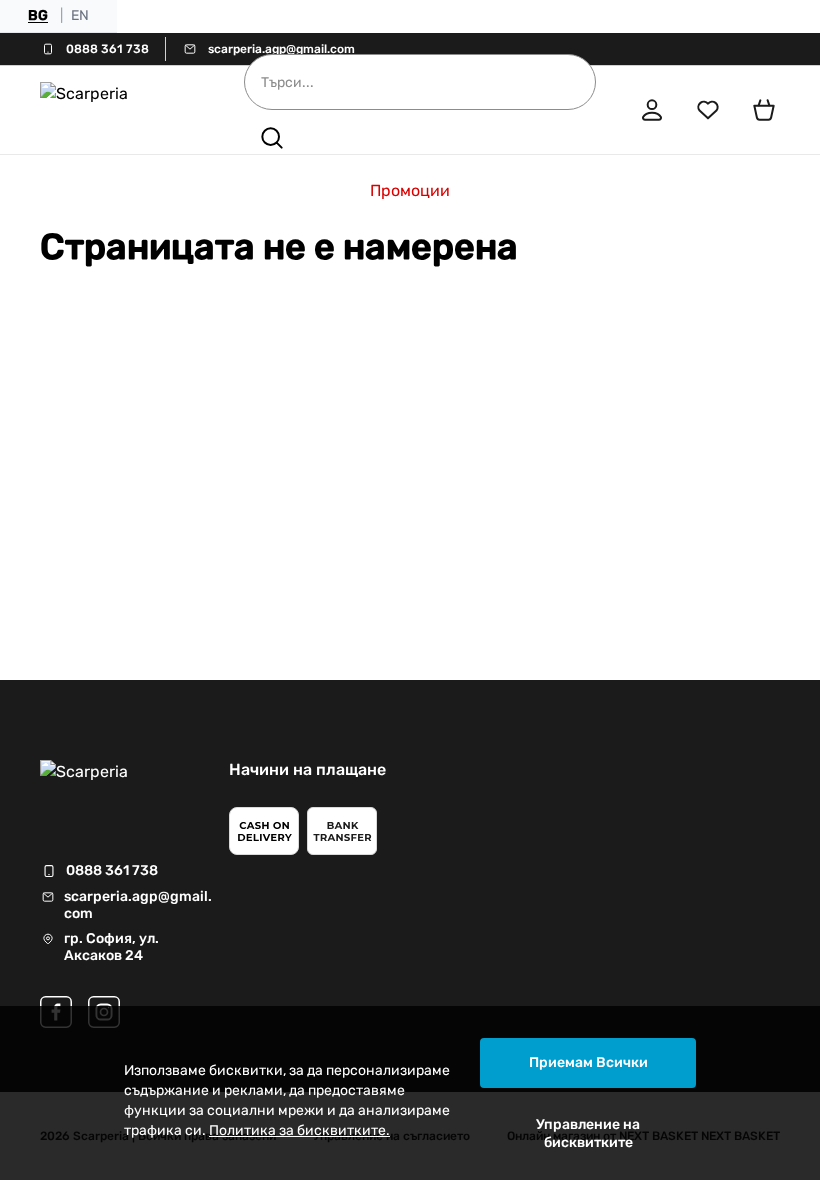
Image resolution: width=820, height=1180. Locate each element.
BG (38, 15)
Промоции (410, 190)
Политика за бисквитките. (299, 1130)
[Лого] (114, 110)
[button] (272, 138)
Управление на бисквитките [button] (588, 1133)
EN (80, 15)
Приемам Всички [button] (588, 1062)
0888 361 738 (107, 49)
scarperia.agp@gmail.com (281, 49)
